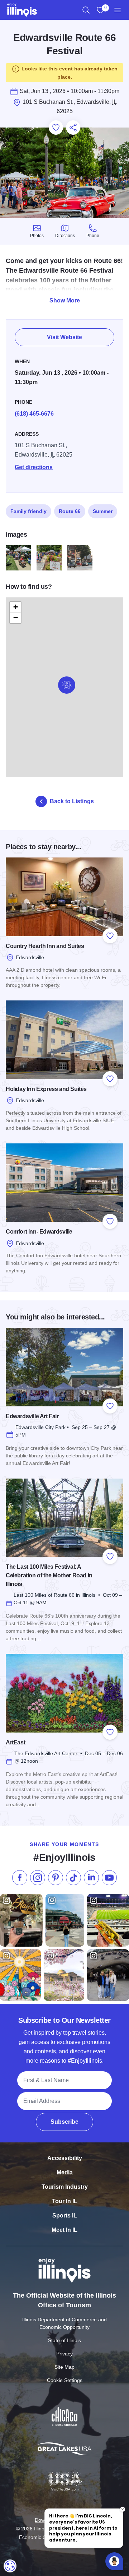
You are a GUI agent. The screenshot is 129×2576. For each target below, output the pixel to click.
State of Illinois (64, 2340)
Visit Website (64, 337)
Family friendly (28, 511)
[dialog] (10, 2566)
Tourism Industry (65, 2187)
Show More (65, 300)
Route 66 (70, 511)
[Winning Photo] (80, 558)
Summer (103, 511)
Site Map (64, 2367)
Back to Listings (72, 801)
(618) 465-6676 (34, 414)
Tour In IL (65, 2201)
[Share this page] (73, 128)
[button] (67, 685)
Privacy (64, 2354)
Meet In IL (64, 2230)
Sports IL (65, 2216)
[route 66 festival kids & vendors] (18, 558)
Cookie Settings (65, 2380)
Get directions (34, 467)
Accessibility (65, 2158)
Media (65, 2172)
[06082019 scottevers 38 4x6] (49, 558)
